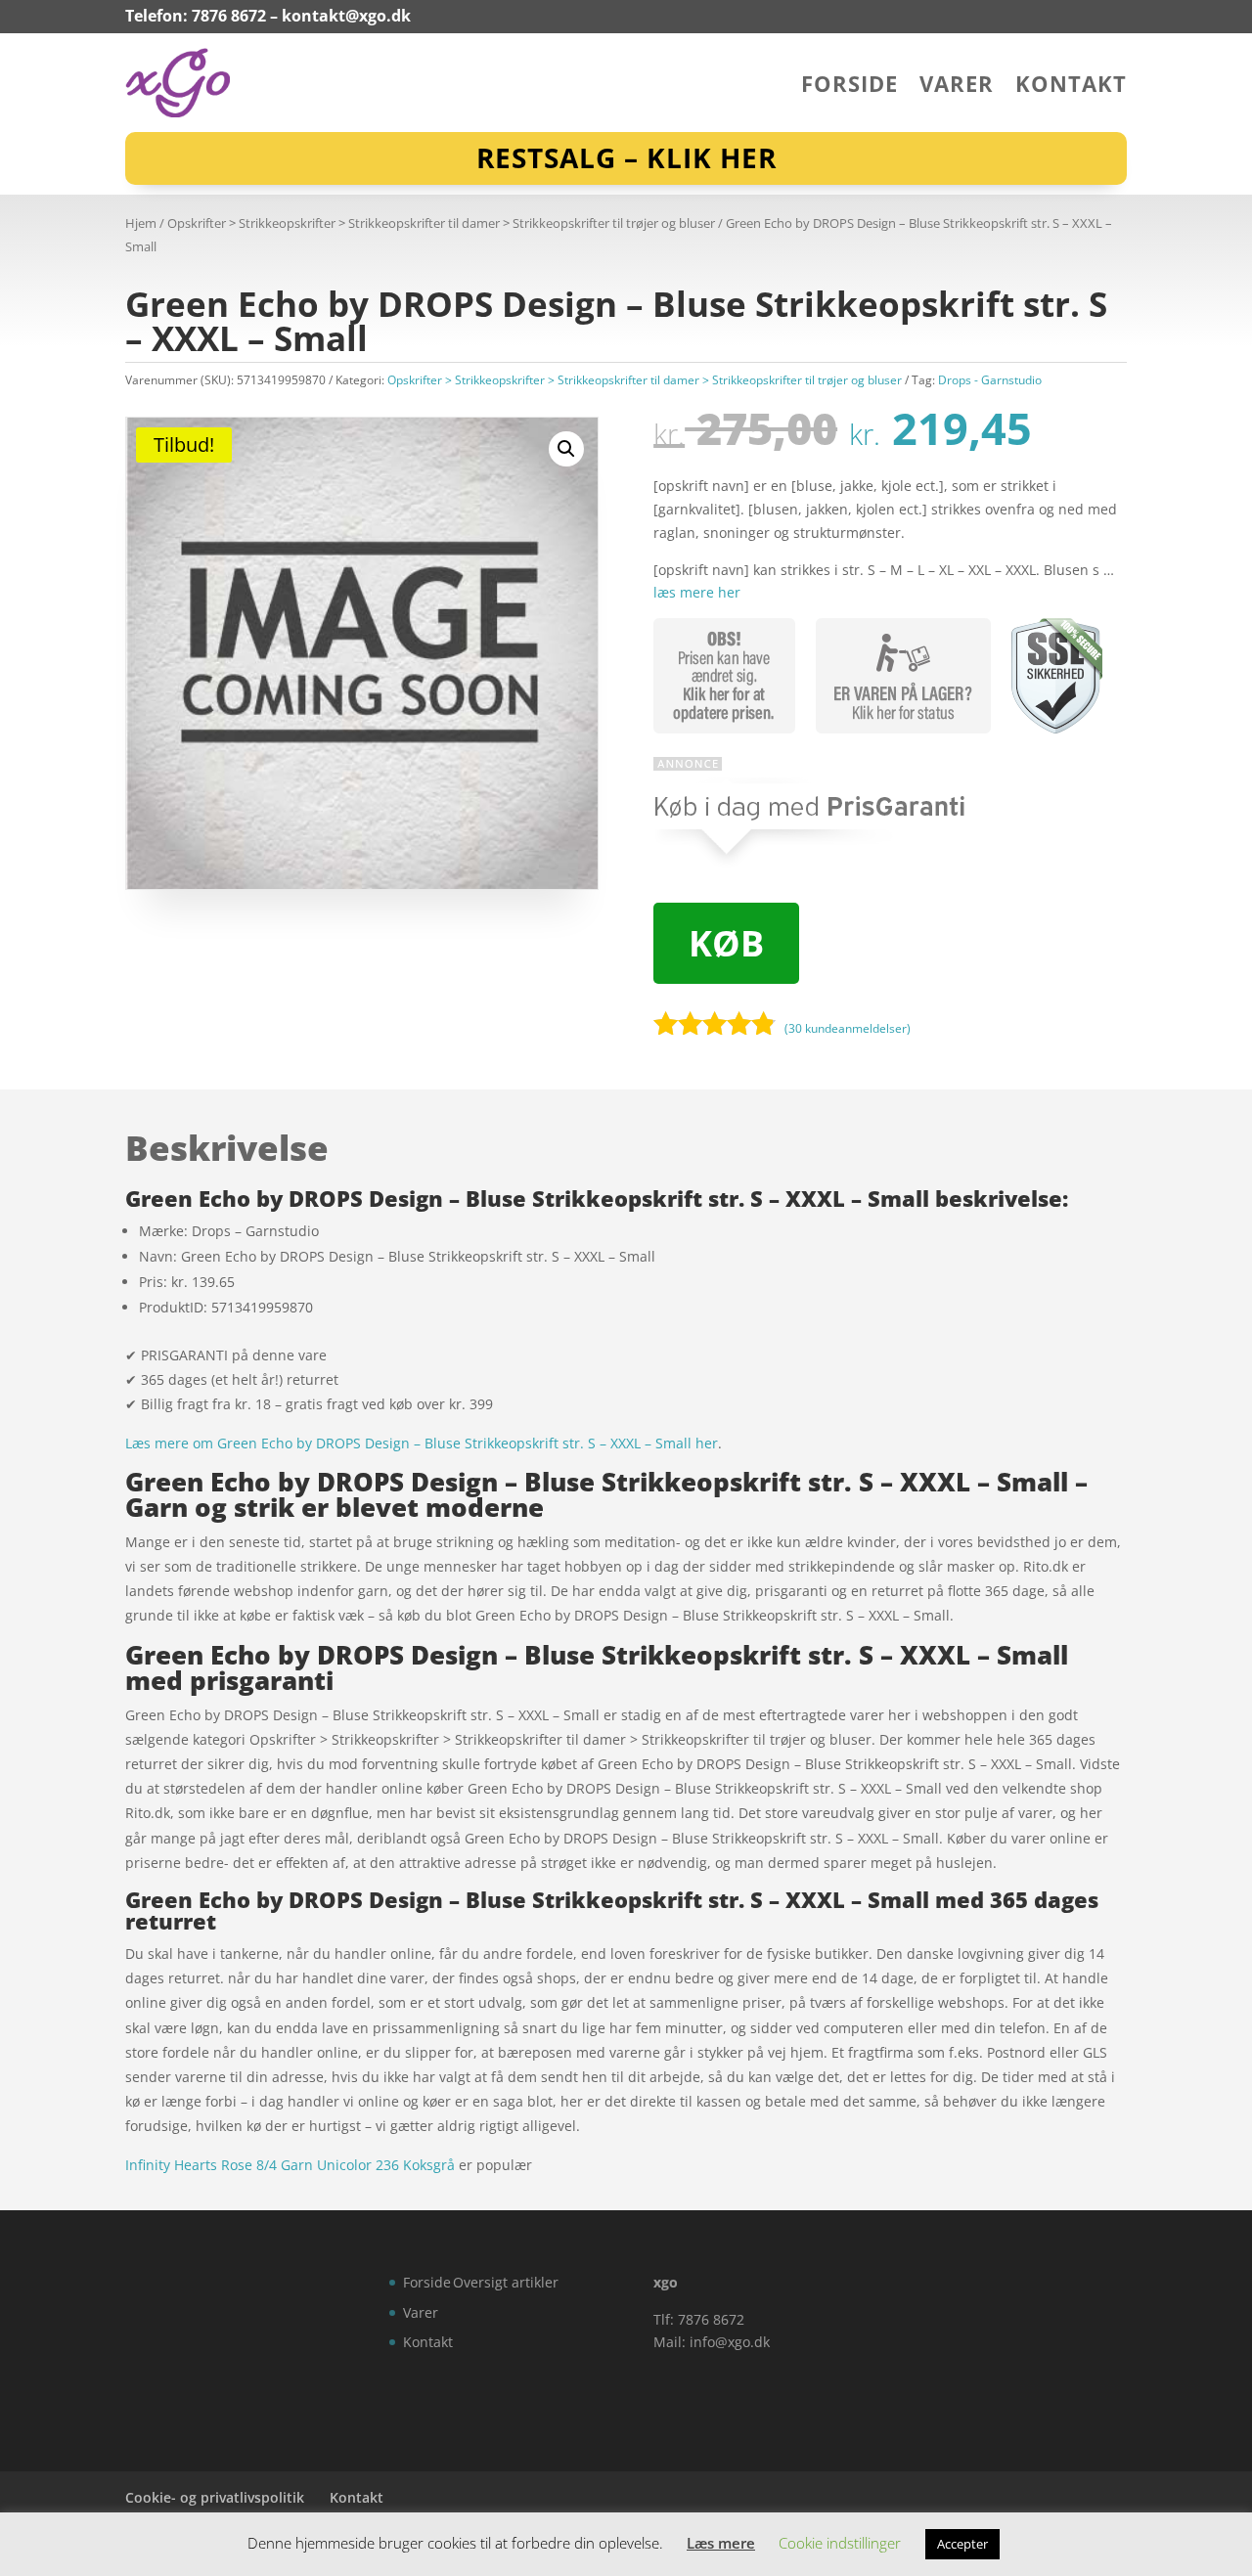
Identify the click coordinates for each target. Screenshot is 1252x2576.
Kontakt (1071, 87)
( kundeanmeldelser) (848, 1027)
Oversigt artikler (506, 2282)
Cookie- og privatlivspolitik (215, 2497)
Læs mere (721, 2543)
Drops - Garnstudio (990, 380)
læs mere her (697, 592)
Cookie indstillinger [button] (840, 2543)
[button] (566, 449)
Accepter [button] (962, 2544)
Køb (726, 943)
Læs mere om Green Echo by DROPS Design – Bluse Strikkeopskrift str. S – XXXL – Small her (422, 1443)
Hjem (141, 223)
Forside (850, 87)
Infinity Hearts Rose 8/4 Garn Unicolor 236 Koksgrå (290, 2165)
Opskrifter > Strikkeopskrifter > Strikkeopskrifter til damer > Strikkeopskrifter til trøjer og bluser (441, 223)
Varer (957, 87)
